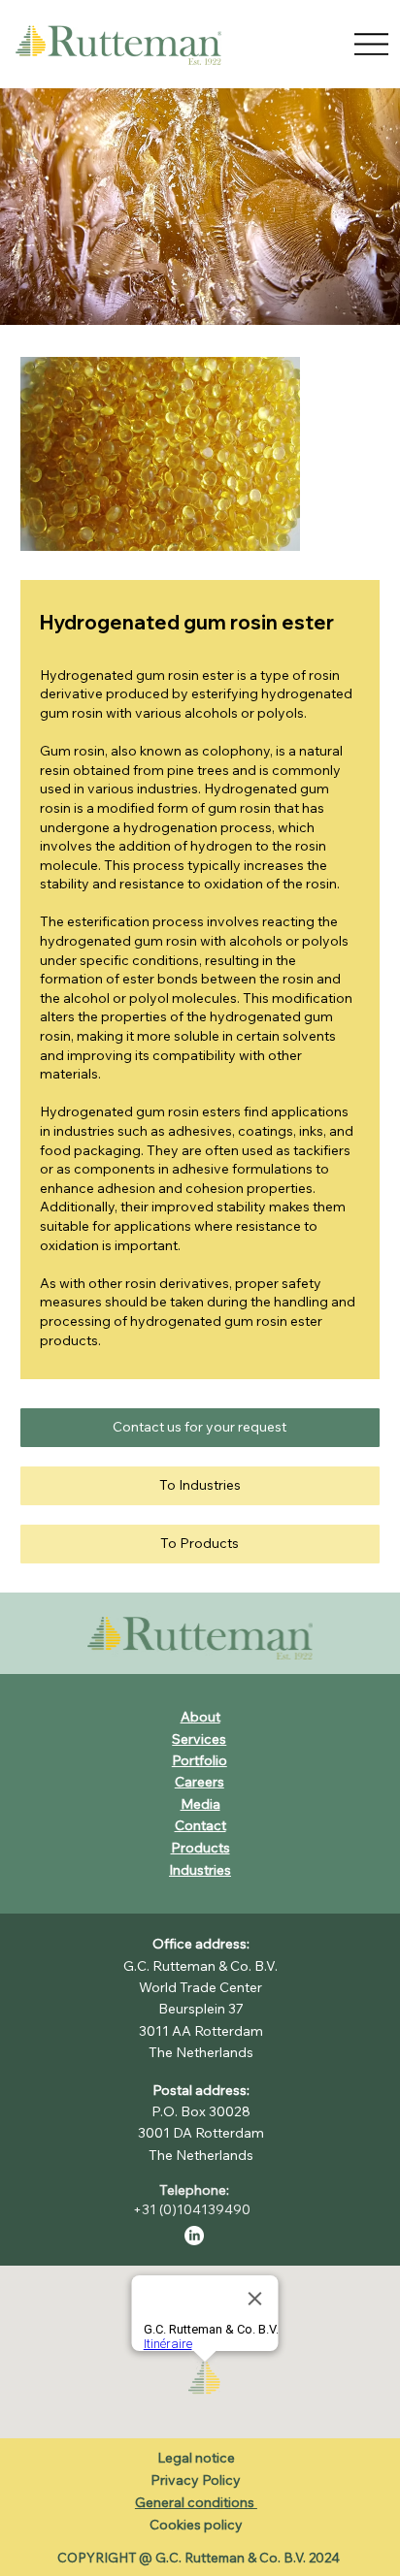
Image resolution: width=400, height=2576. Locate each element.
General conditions (196, 2502)
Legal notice (196, 2458)
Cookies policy (196, 2525)
